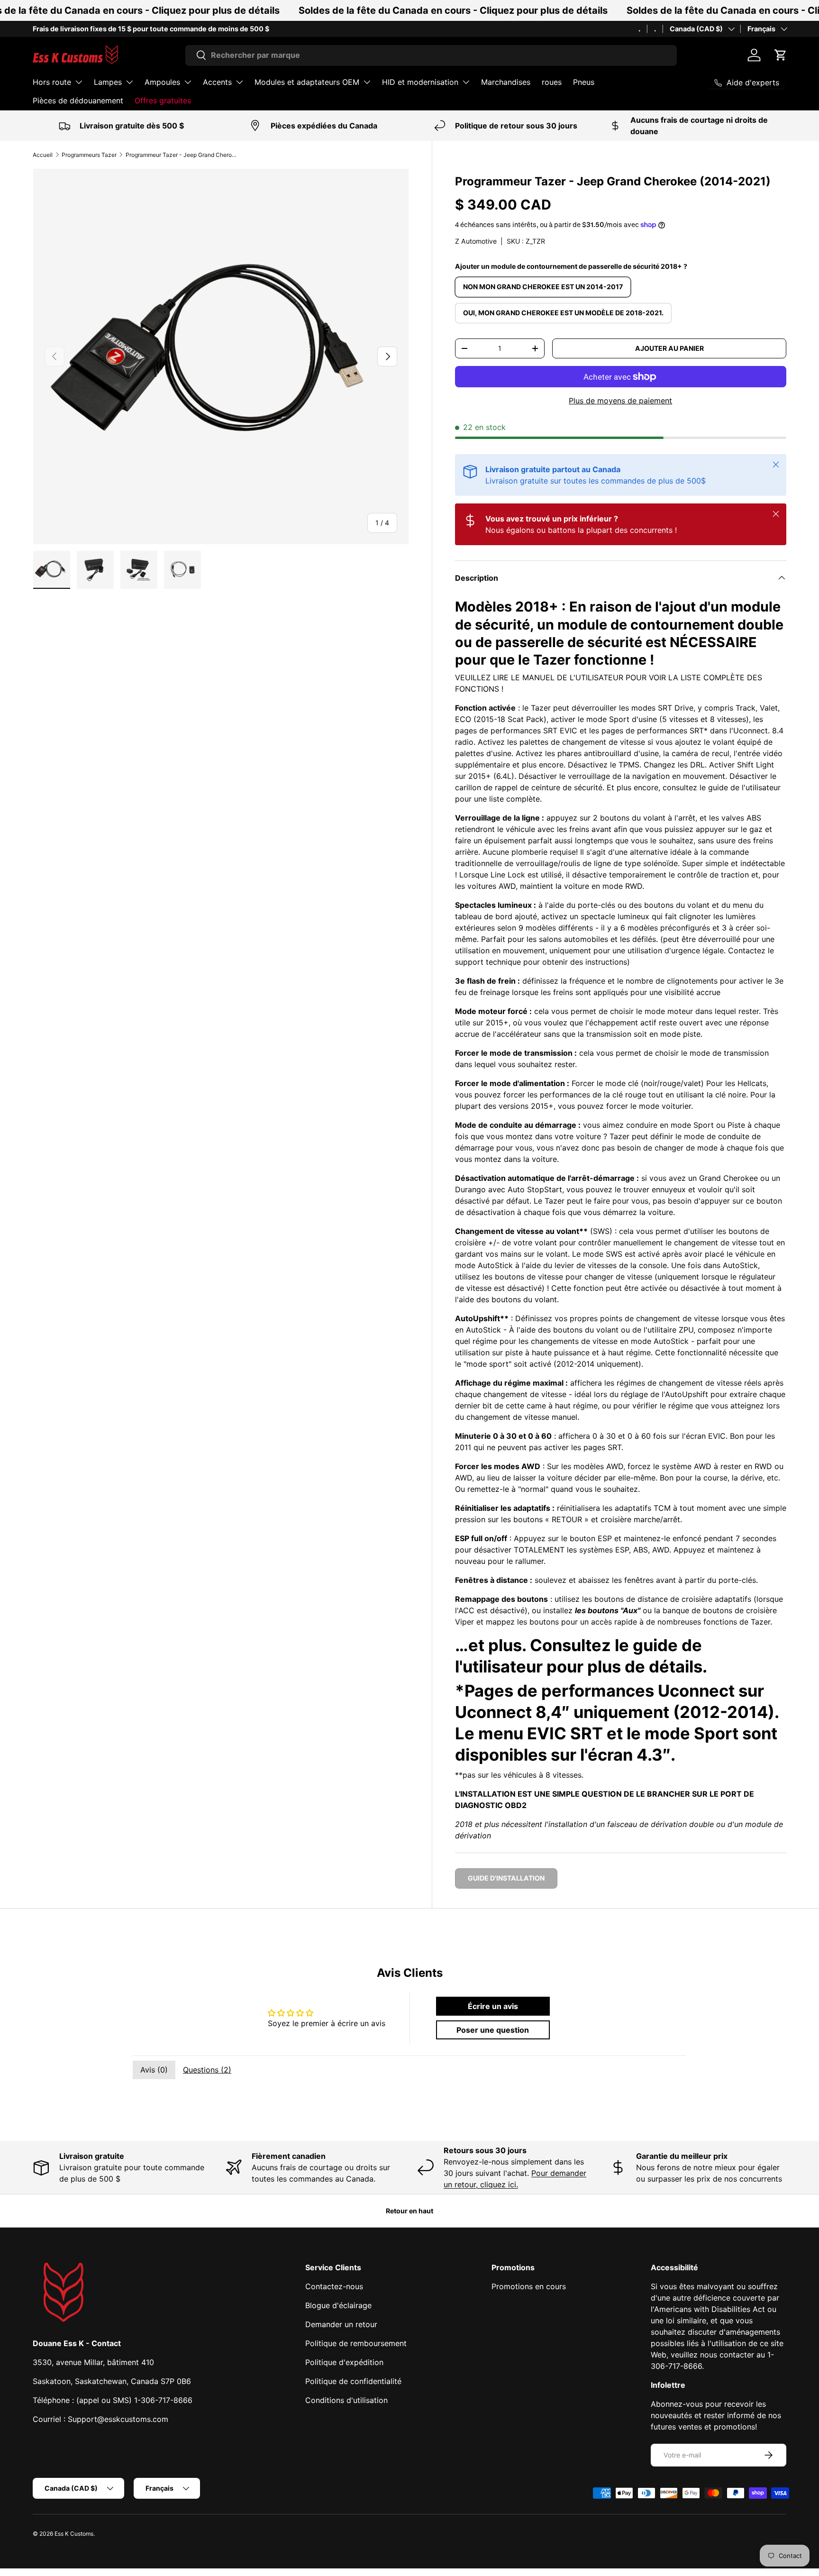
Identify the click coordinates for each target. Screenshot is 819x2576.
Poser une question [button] (493, 2030)
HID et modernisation (420, 82)
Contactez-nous (334, 2286)
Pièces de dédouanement (78, 100)
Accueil (43, 155)
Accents (217, 82)
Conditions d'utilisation (346, 2400)
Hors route (52, 82)
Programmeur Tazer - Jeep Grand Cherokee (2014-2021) (182, 155)
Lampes (108, 82)
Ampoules (162, 82)
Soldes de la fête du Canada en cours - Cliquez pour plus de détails (453, 10)
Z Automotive (476, 241)
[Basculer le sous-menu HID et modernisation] (466, 82)
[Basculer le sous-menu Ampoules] (188, 82)
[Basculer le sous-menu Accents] (239, 82)
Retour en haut (409, 2211)
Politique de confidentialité (353, 2381)
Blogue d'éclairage (338, 2305)
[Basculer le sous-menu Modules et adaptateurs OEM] (367, 82)
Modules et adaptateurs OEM (307, 82)
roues (552, 82)
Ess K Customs (74, 2534)
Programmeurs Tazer (89, 155)
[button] (781, 55)
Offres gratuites (163, 100)
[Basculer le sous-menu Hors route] (79, 82)
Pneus (584, 82)
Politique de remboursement (356, 2343)
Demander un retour (341, 2324)
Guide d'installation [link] (506, 1878)
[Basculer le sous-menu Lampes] (129, 82)
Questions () (207, 2070)
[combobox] (431, 55)
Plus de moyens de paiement (620, 401)
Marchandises (506, 82)
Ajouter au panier (669, 348)
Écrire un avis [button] (493, 2006)
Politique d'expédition (344, 2362)
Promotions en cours (529, 2286)
